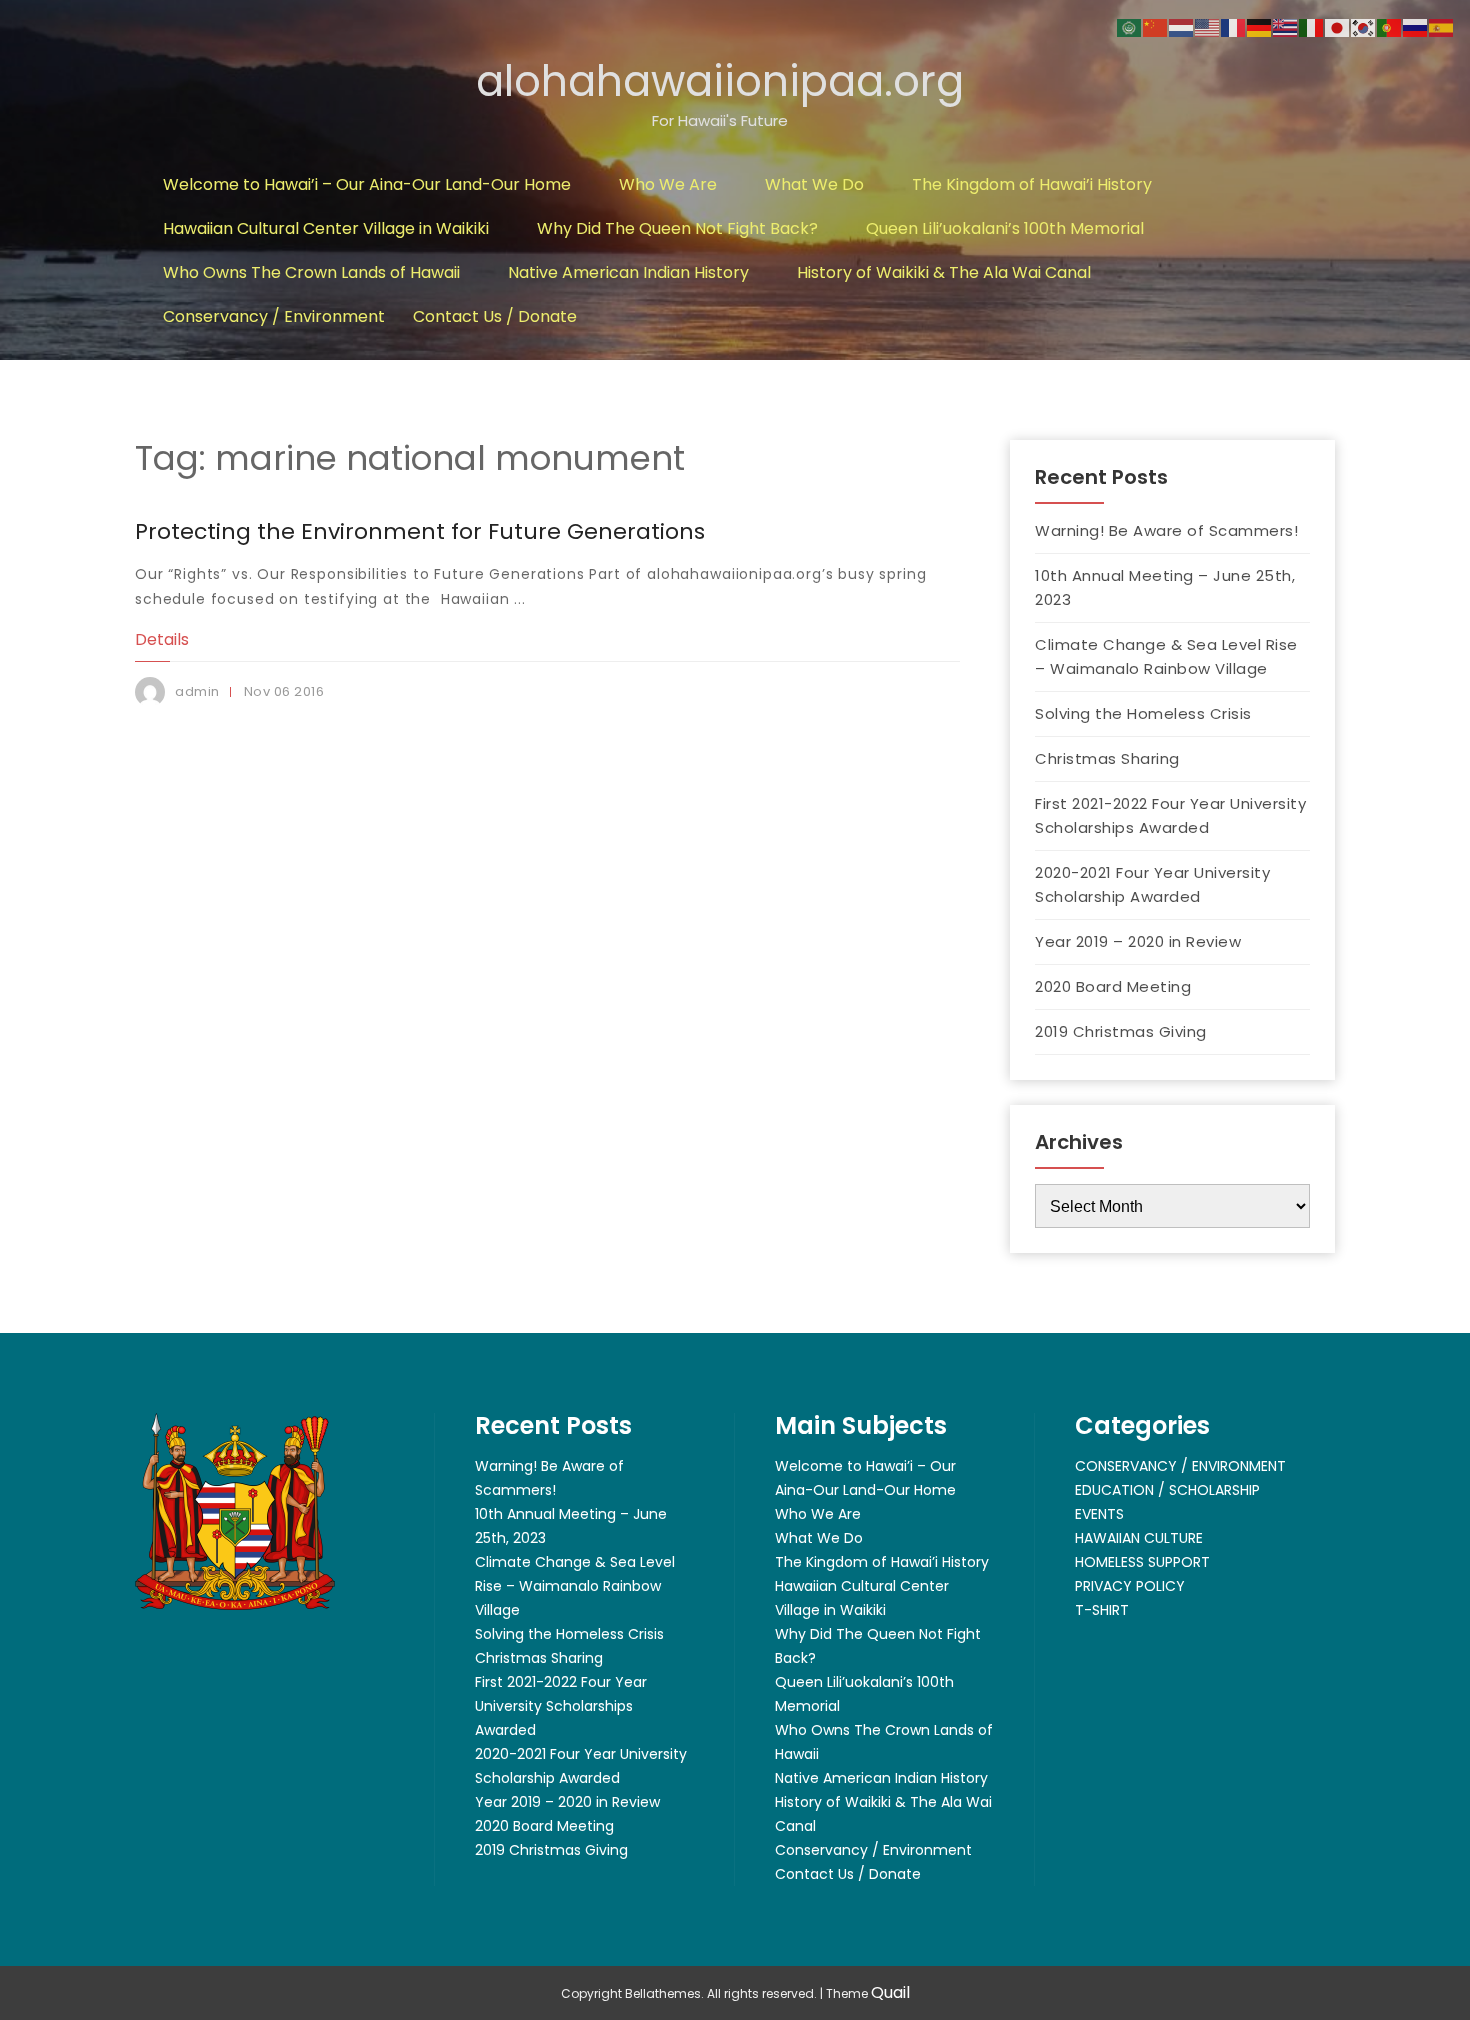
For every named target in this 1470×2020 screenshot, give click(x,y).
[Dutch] (1182, 26)
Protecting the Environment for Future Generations (420, 531)
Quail (890, 1992)
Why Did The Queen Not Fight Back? (677, 228)
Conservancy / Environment (274, 316)
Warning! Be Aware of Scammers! (1166, 530)
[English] (1208, 26)
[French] (1234, 26)
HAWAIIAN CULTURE (1139, 1538)
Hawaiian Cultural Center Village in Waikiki (326, 228)
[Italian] (1312, 26)
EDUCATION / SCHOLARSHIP (1167, 1490)
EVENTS (1099, 1514)
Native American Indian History (628, 272)
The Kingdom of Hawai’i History (1032, 184)
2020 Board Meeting (1113, 986)
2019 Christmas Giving (1121, 1031)
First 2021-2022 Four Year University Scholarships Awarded (1170, 815)
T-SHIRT (1102, 1610)
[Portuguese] (1390, 26)
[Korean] (1364, 26)
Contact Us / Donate (495, 316)
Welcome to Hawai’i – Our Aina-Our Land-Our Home (367, 184)
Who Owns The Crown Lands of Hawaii (311, 272)
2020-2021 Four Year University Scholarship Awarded (1152, 884)
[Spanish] (1442, 26)
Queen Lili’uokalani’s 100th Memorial (1005, 228)
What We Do (814, 184)
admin (197, 691)
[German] (1260, 26)
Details (162, 639)
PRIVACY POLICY (1130, 1586)
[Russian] (1416, 26)
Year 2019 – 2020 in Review (1138, 941)
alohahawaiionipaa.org (720, 81)
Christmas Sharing (1107, 758)
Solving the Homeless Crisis (1143, 713)
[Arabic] (1130, 26)
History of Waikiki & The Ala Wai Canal (944, 272)
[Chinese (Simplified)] (1156, 26)
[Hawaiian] (1286, 26)
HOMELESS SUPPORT (1142, 1562)
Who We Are (668, 184)
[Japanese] (1338, 26)
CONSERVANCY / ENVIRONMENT (1180, 1466)
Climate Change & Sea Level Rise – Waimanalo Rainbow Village (1166, 656)
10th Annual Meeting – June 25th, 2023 (1165, 587)
